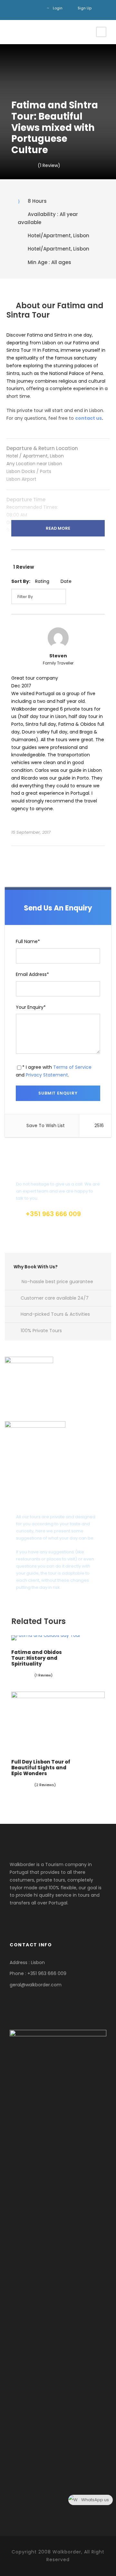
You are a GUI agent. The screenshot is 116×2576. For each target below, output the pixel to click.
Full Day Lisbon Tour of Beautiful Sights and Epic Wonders (41, 1768)
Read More (58, 528)
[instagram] (36, 8)
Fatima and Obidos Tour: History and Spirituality (37, 1658)
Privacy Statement (47, 1075)
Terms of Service (72, 1067)
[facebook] (26, 8)
